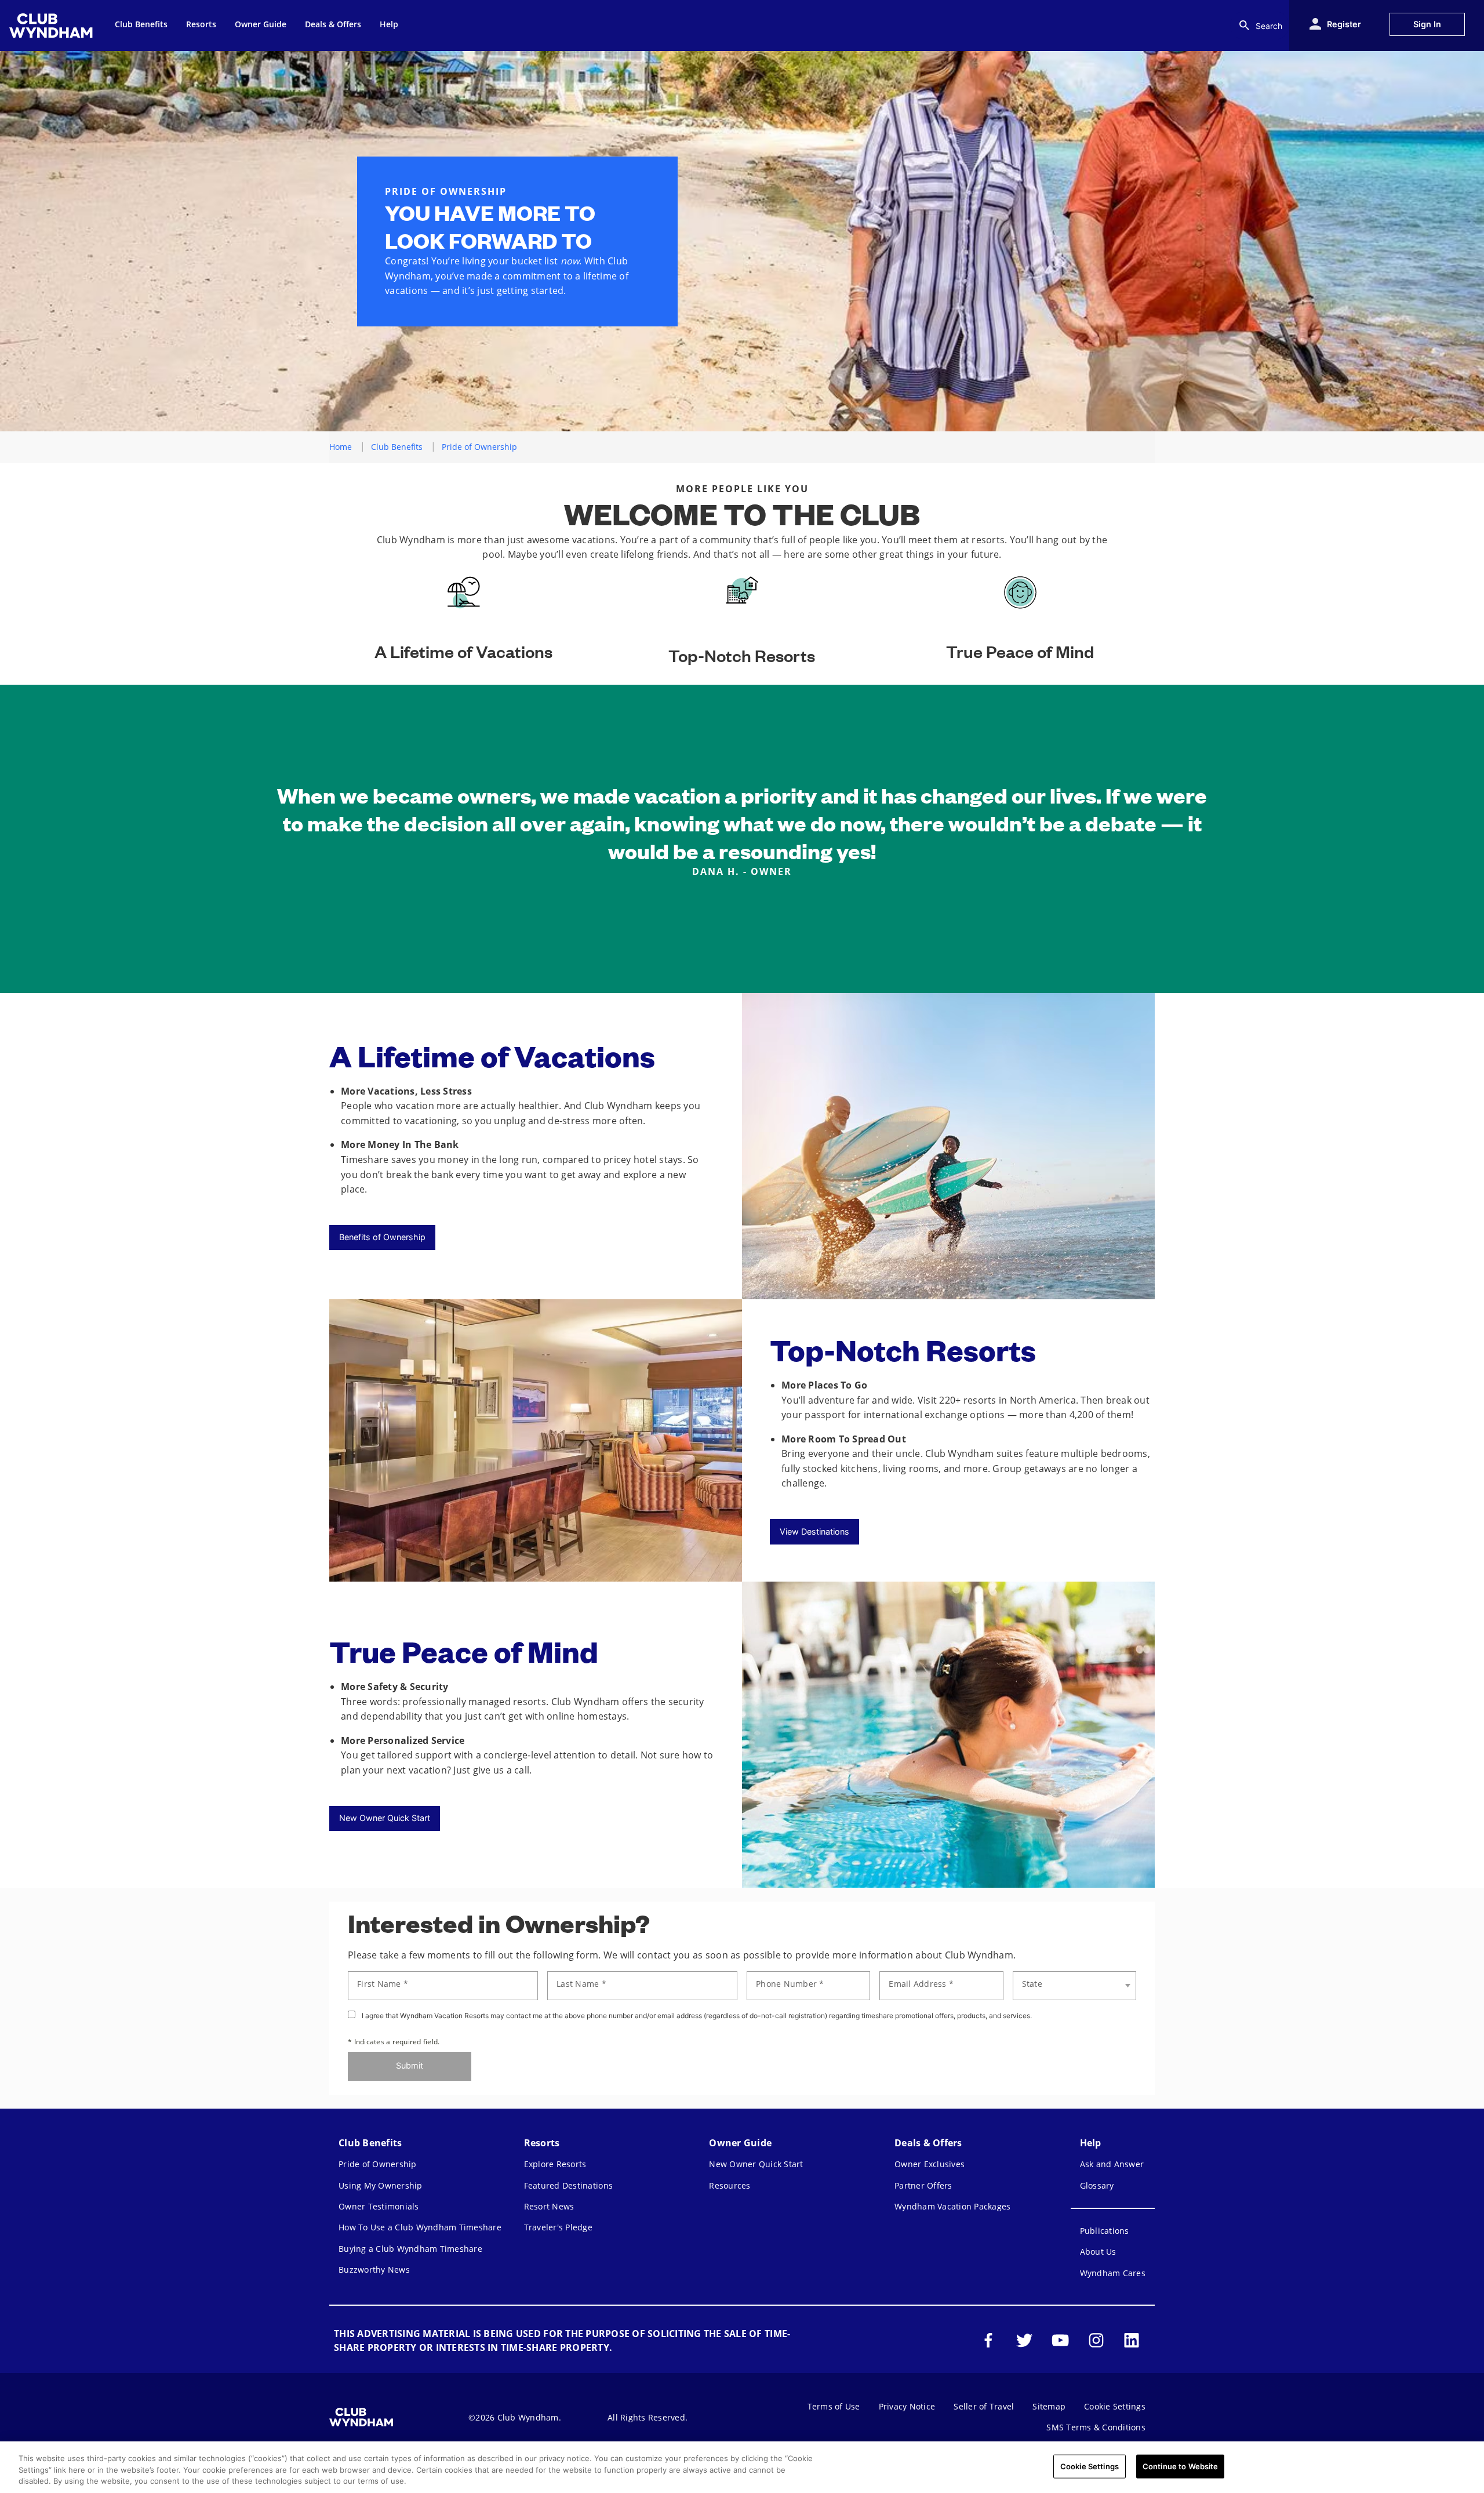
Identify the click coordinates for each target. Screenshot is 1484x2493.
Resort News (549, 2206)
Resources (730, 2185)
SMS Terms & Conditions (1096, 2427)
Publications (1105, 2231)
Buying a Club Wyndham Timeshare (410, 2249)
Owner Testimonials (379, 2206)
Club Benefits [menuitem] (141, 24)
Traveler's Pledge (558, 2227)
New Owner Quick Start (385, 1818)
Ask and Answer (1112, 2164)
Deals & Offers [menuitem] (333, 24)
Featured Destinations (568, 2185)
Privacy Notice (907, 2406)
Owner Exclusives (930, 2164)
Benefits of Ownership (382, 1237)
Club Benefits (397, 447)
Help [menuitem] (389, 24)
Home (341, 447)
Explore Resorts (555, 2164)
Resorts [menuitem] (201, 24)
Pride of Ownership (378, 2164)
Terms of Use (834, 2406)
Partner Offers (923, 2185)
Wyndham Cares (1113, 2273)
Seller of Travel (984, 2406)
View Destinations (814, 1531)
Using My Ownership (381, 2185)
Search (1269, 26)
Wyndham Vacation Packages (952, 2206)
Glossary (1097, 2185)
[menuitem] (53, 26)
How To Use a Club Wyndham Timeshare (420, 2227)
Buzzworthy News (374, 2269)
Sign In (1427, 24)
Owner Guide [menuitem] (261, 24)
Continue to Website (1180, 2466)
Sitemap (1049, 2406)
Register (1344, 24)
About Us (1098, 2252)
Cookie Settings (1090, 2466)
